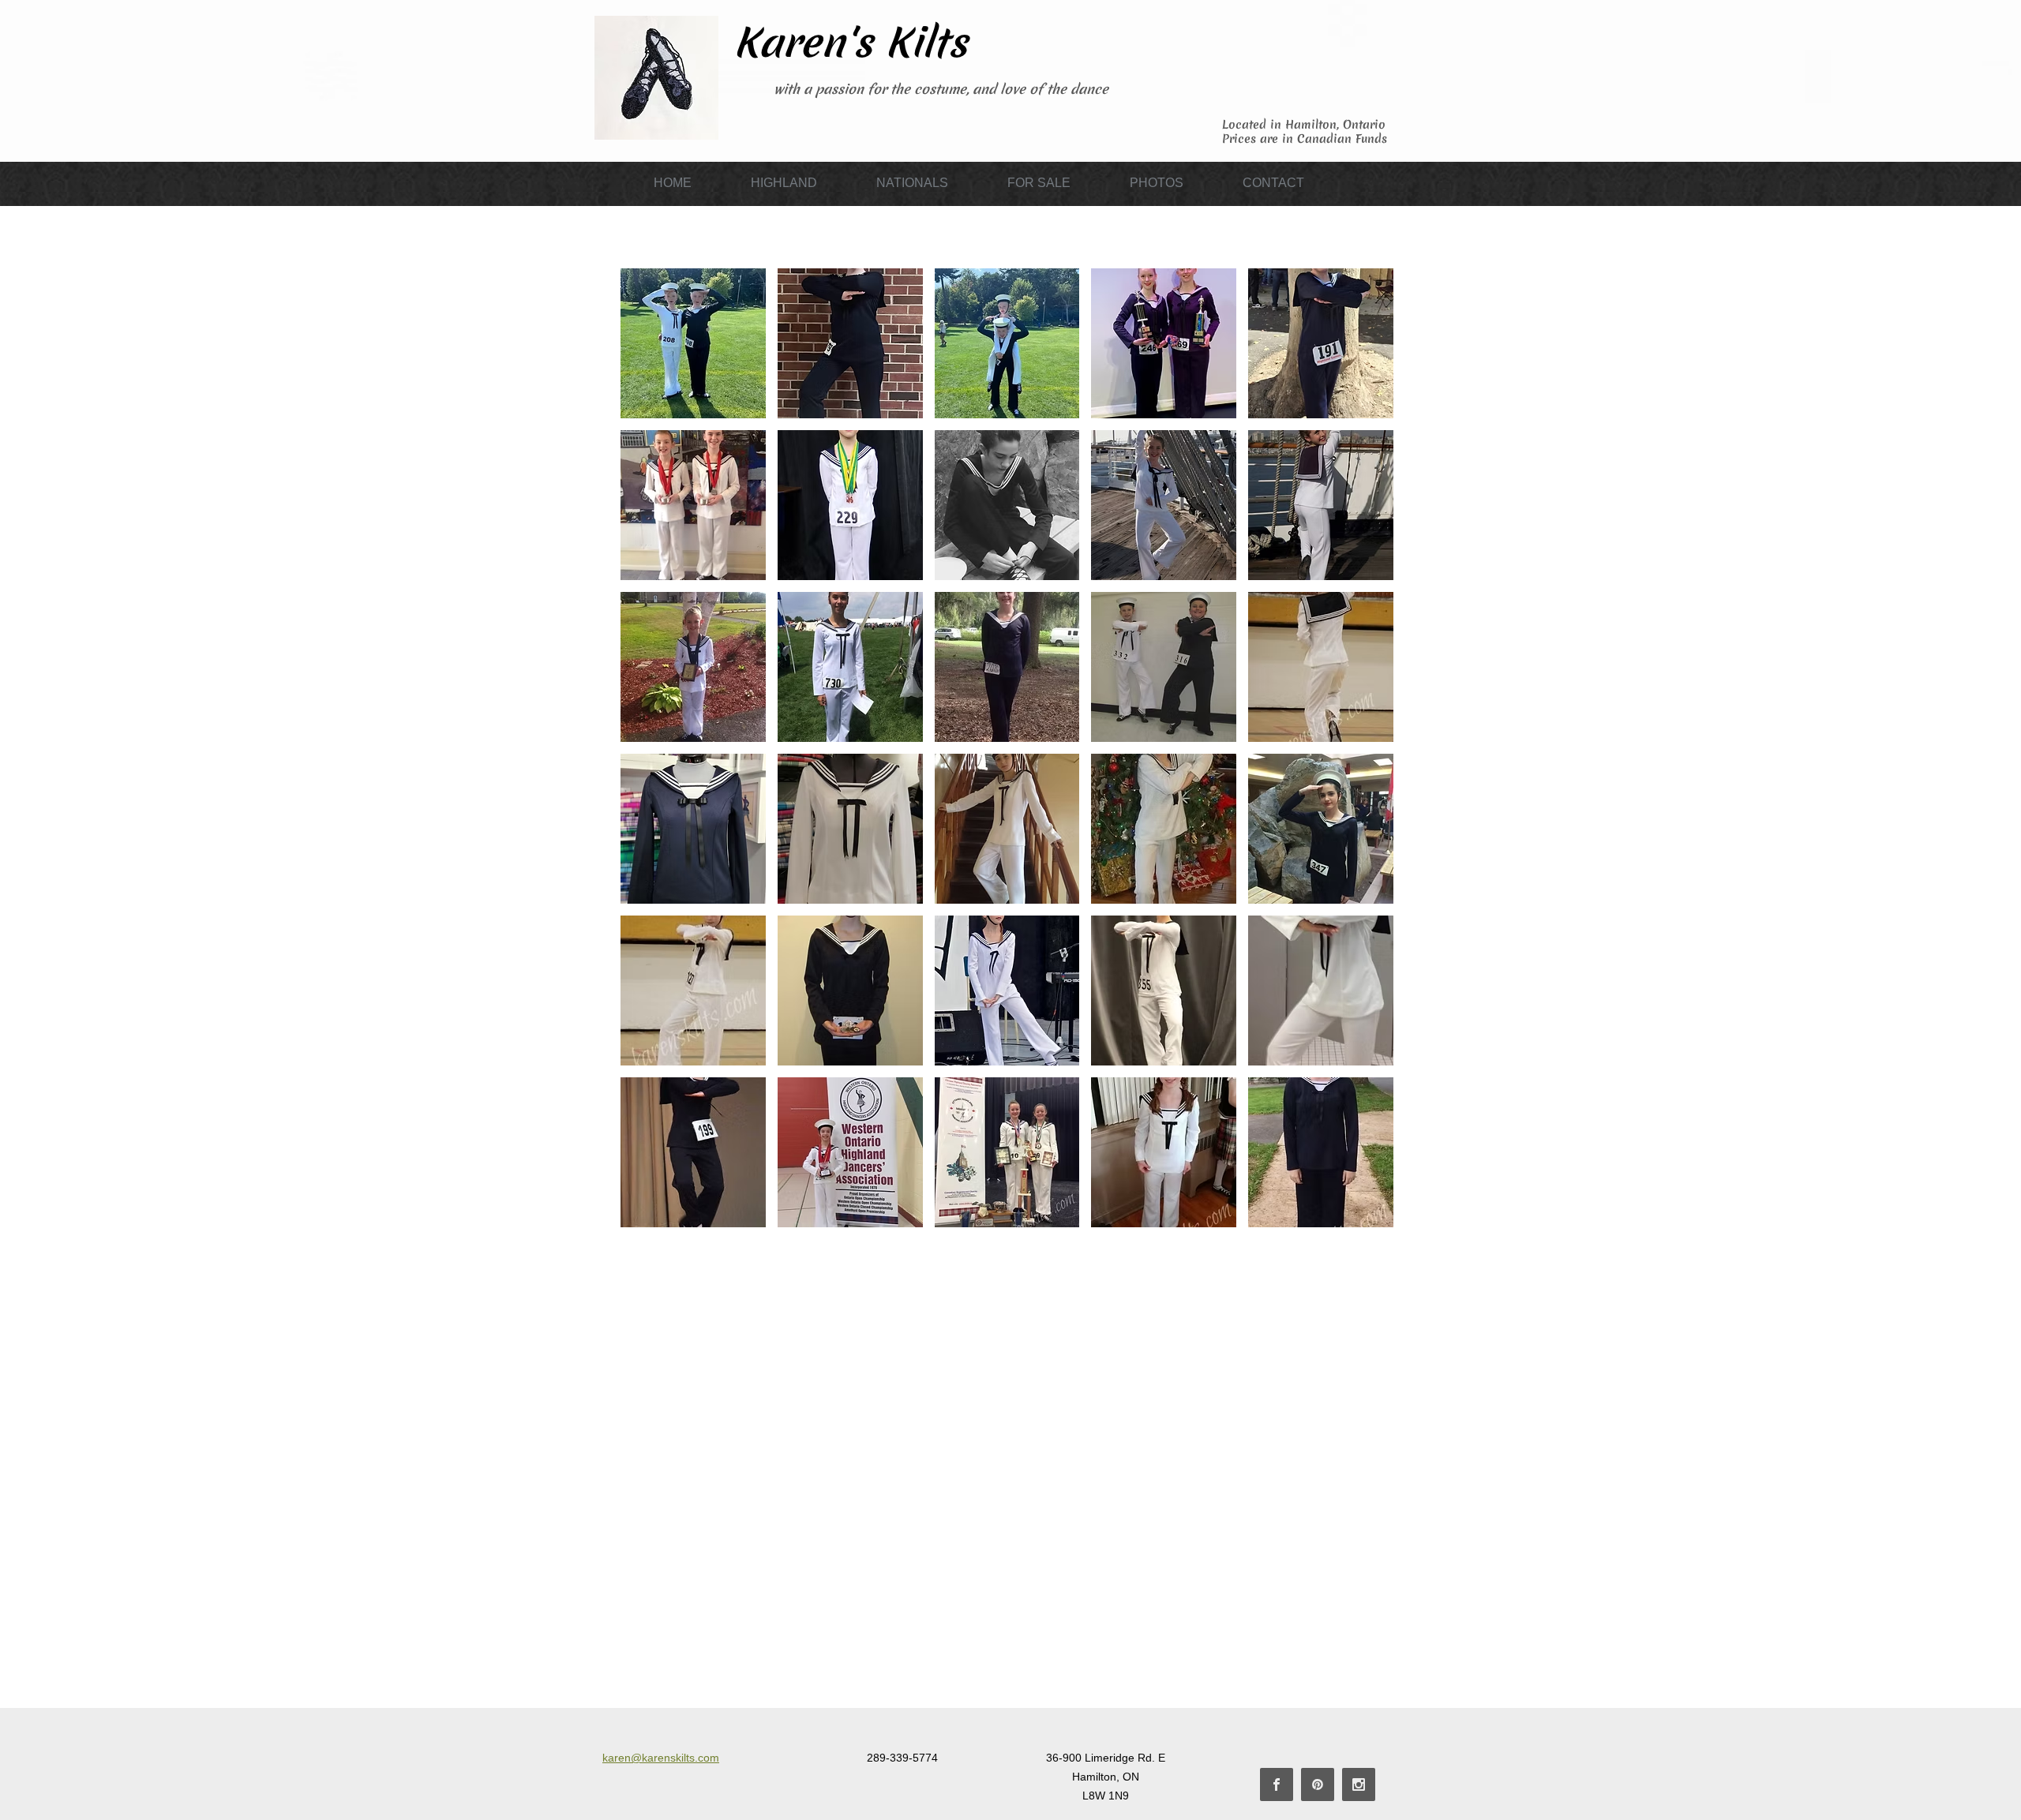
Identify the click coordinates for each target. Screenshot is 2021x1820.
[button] (784, 183)
